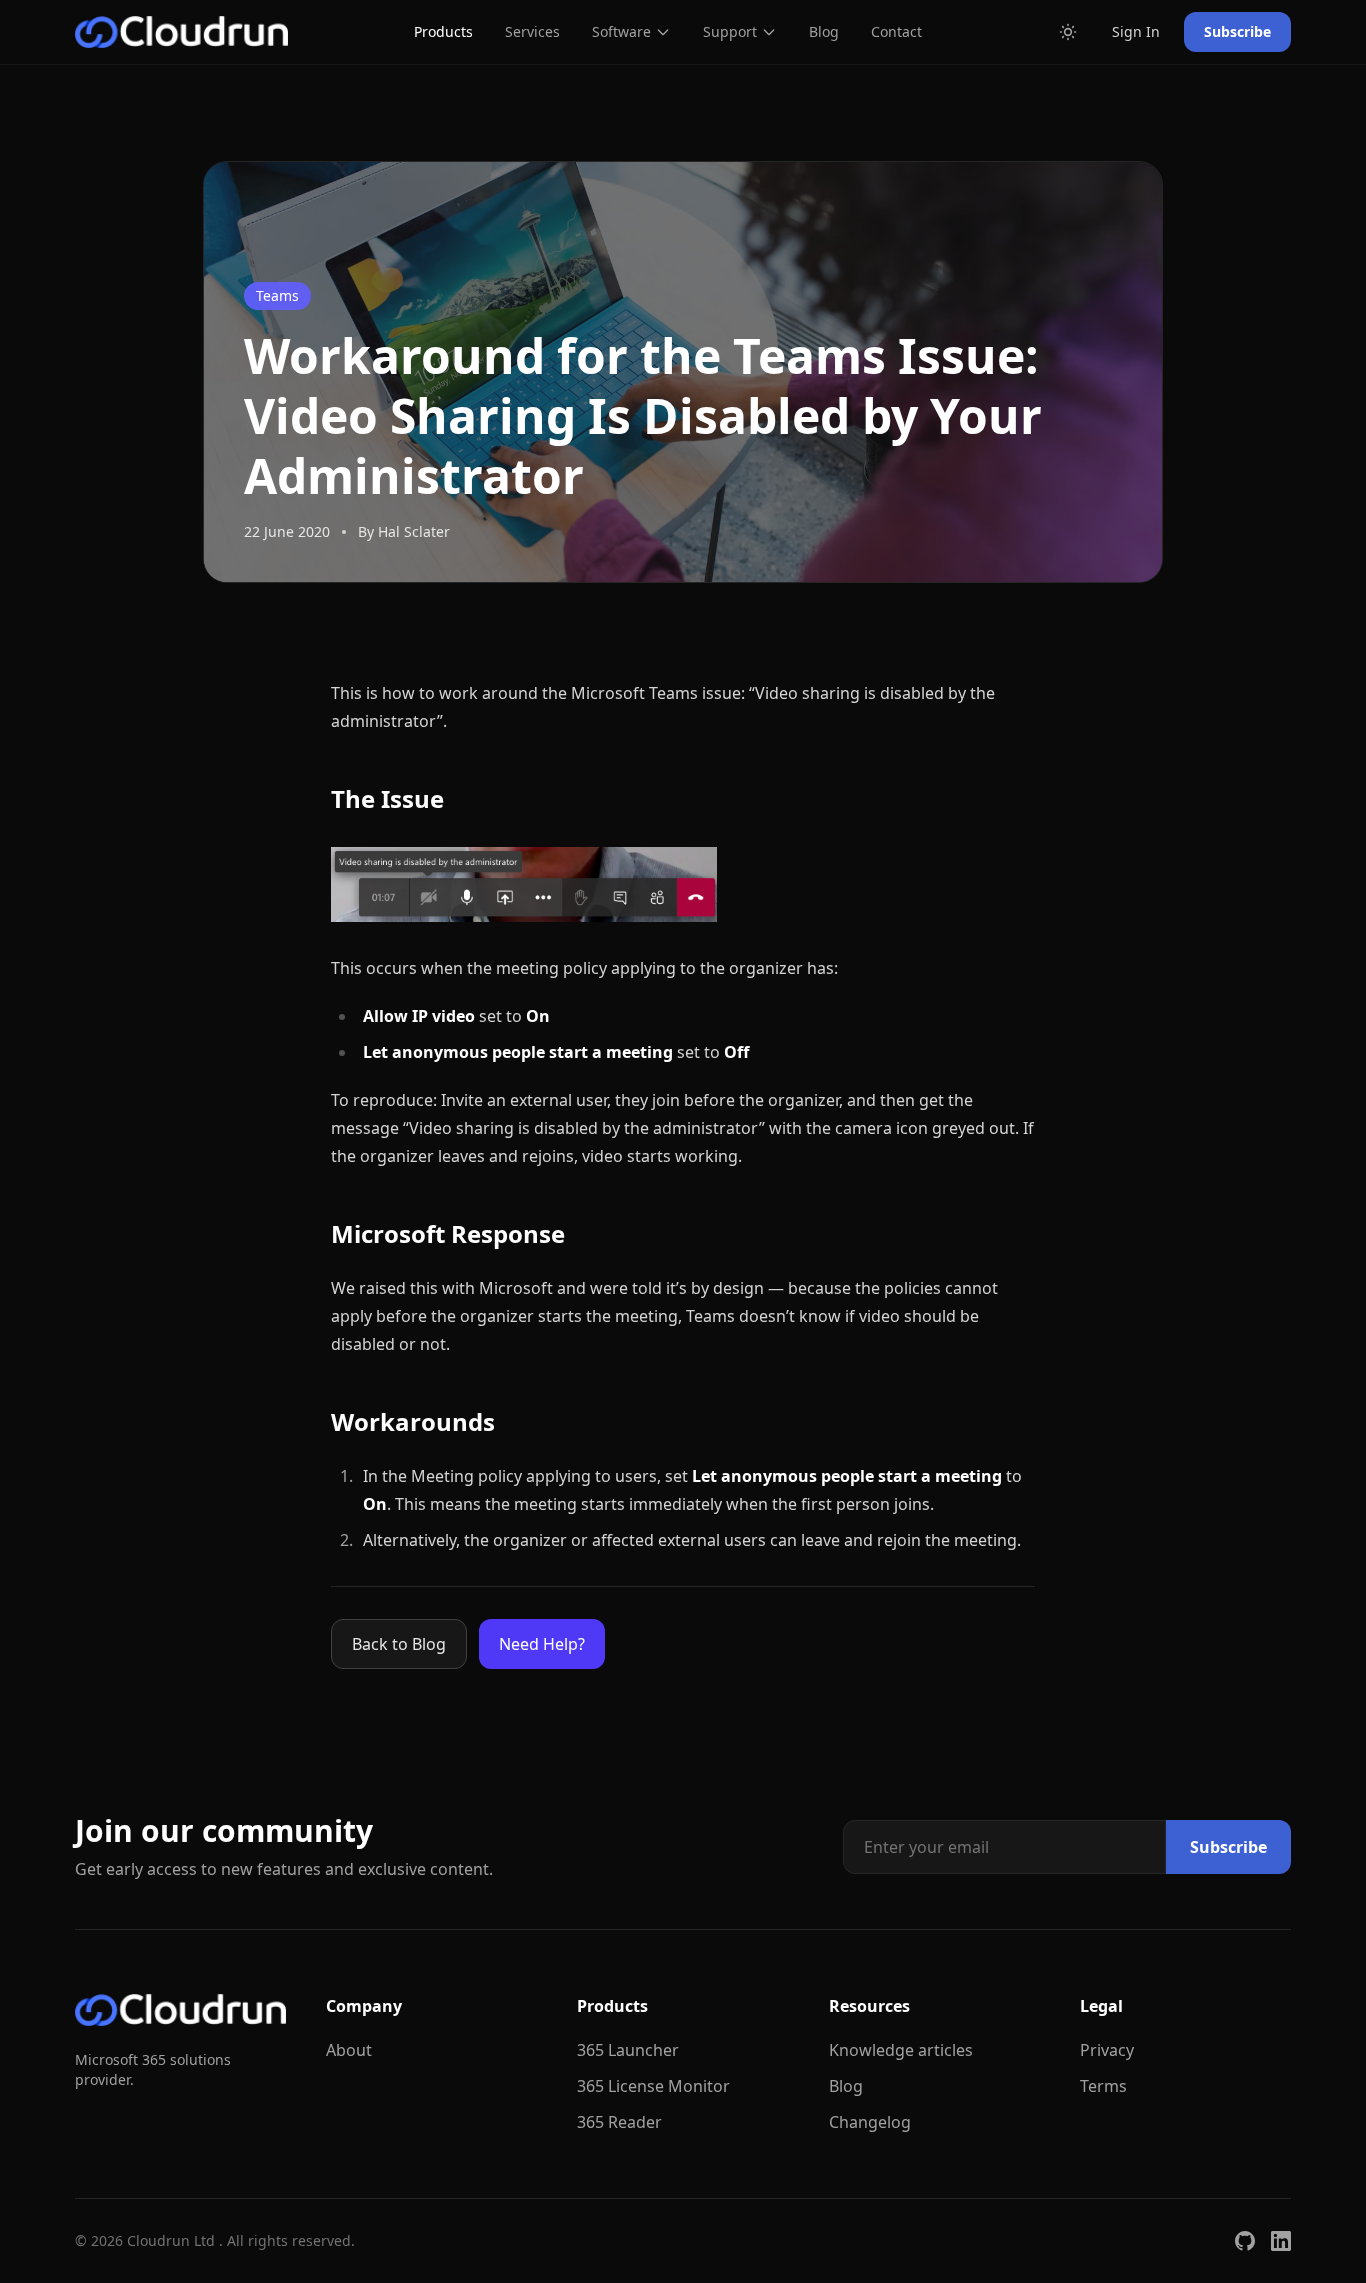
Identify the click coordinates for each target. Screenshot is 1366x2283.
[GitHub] (1245, 2241)
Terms (1103, 2086)
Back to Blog (399, 1644)
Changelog (870, 2122)
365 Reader (619, 2122)
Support (730, 31)
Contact (896, 31)
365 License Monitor (653, 2086)
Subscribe (1237, 31)
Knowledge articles (901, 2050)
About (349, 2050)
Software (621, 31)
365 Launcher (628, 2050)
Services (532, 31)
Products (443, 31)
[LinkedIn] (1281, 2241)
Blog (824, 31)
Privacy (1107, 2050)
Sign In (1136, 31)
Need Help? (542, 1644)
